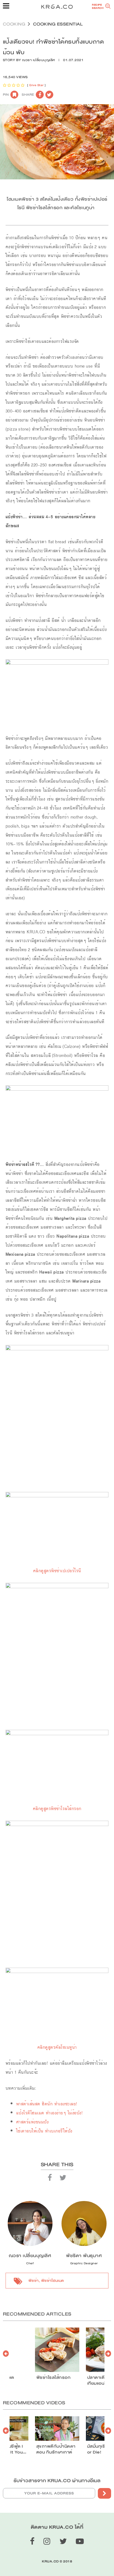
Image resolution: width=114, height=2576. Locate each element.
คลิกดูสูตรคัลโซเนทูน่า (57, 2047)
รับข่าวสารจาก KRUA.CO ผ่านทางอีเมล (57, 2481)
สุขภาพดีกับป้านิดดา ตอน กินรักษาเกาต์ (56, 2449)
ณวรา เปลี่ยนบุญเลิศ (39, 60)
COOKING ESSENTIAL (58, 24)
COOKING (14, 24)
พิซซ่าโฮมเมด (53, 2280)
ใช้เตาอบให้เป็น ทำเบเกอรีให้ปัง (44, 2131)
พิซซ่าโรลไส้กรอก (54, 2377)
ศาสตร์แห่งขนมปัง (32, 2122)
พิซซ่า (34, 2280)
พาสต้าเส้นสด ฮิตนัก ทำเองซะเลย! (47, 2104)
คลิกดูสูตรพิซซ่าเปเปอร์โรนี (57, 1571)
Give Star (36, 85)
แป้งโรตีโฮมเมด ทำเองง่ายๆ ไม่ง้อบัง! (50, 2113)
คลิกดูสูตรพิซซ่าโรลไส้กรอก (57, 1809)
